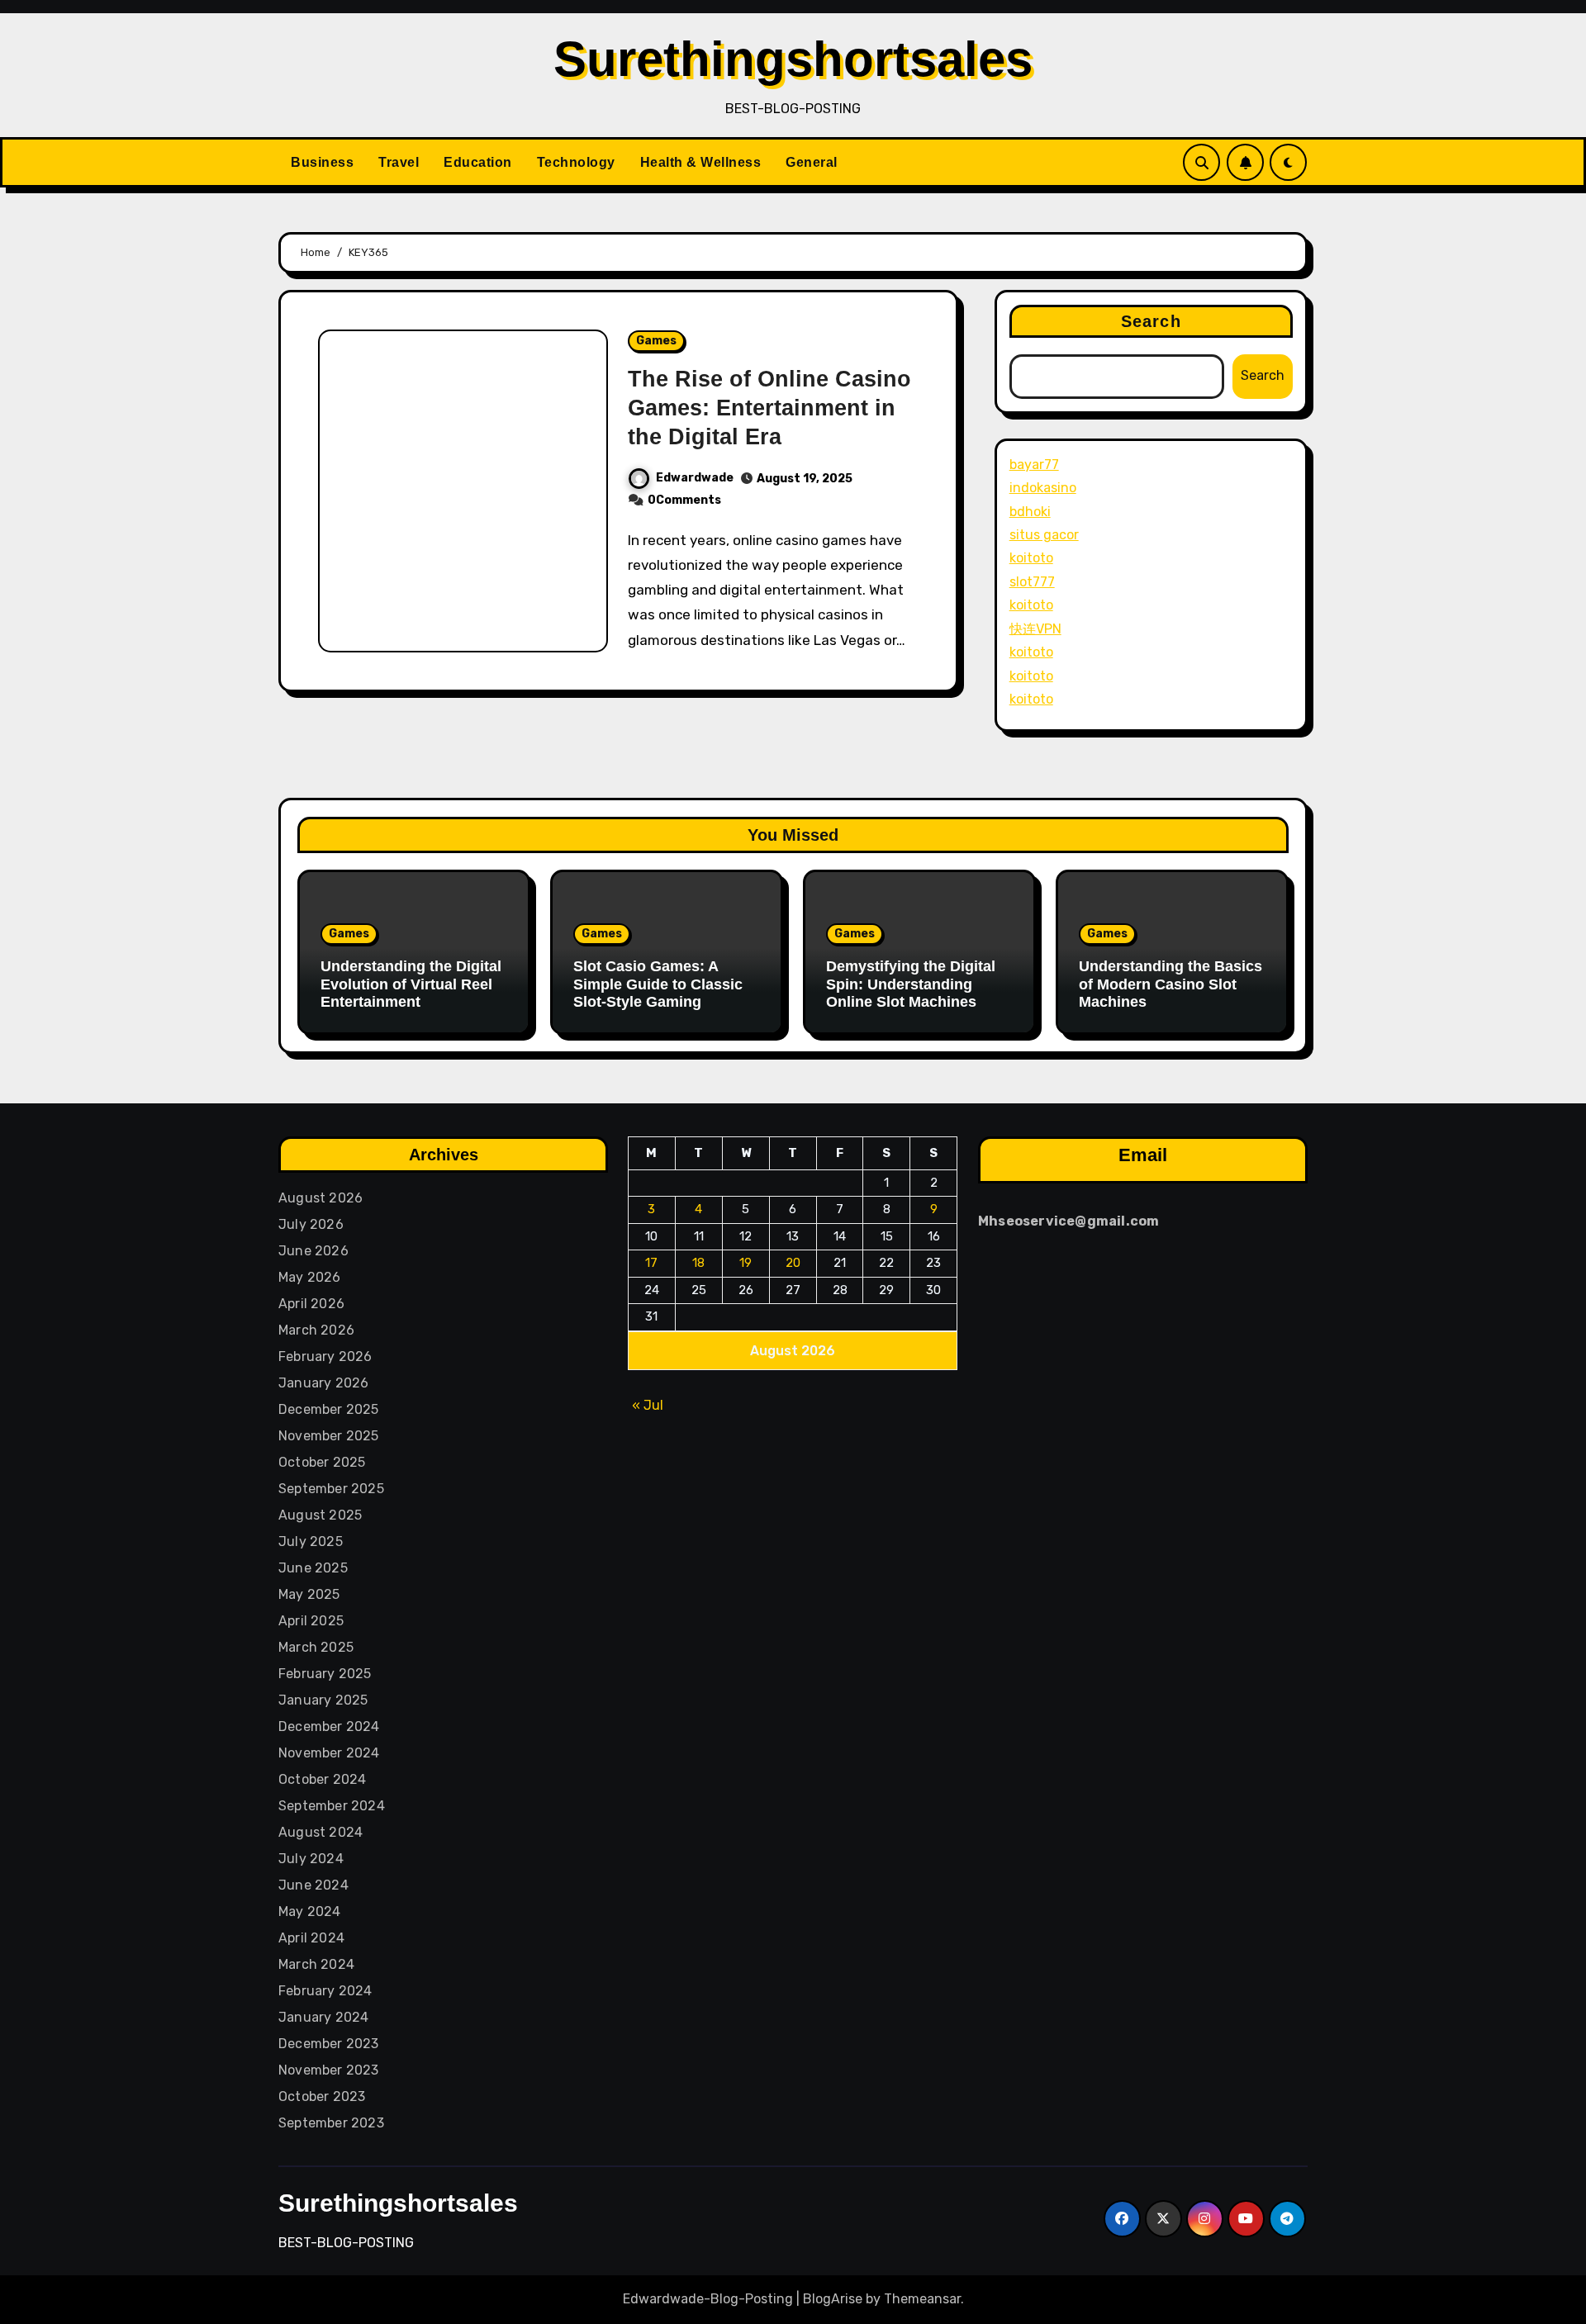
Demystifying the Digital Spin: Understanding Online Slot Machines (911, 984)
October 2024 (322, 1779)
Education (478, 162)
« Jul (648, 1404)
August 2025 (320, 1515)
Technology (576, 162)
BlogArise (833, 2299)
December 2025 (329, 1409)
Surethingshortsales (793, 59)
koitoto (1031, 558)
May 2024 (310, 1911)
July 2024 (311, 1859)
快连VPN (1035, 629)
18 (699, 1263)
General (812, 162)
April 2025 (311, 1621)
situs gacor (1044, 535)
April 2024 (311, 1938)
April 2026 (311, 1304)
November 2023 (329, 2070)
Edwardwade (695, 478)
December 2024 (329, 1726)
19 (746, 1263)
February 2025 (325, 1674)
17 (652, 1263)
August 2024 (321, 1832)
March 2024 (316, 1964)
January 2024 (323, 2017)
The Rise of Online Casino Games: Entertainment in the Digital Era (769, 408)
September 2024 (332, 1806)
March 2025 (316, 1647)
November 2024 (329, 1753)
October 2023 (322, 2096)
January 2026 (323, 1383)
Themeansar (922, 2299)
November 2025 (329, 1436)
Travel (399, 162)
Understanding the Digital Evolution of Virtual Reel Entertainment (411, 984)
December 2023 (329, 2044)
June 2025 (313, 1568)
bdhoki (1030, 512)
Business (322, 162)
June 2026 (313, 1251)
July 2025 (311, 1541)
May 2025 (309, 1594)
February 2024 (325, 1991)
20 (793, 1263)
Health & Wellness (701, 162)
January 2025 (323, 1700)
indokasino (1043, 488)
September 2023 (331, 2123)
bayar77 (1034, 465)
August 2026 (321, 1198)
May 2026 (310, 1277)
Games (656, 341)
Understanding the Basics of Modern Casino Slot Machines (1171, 984)
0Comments (684, 500)
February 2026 (325, 1356)
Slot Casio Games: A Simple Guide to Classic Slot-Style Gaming (658, 984)
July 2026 (311, 1224)
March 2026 (316, 1330)
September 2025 (331, 1489)
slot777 (1032, 582)
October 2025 (322, 1462)
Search (1151, 321)
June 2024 (313, 1885)
